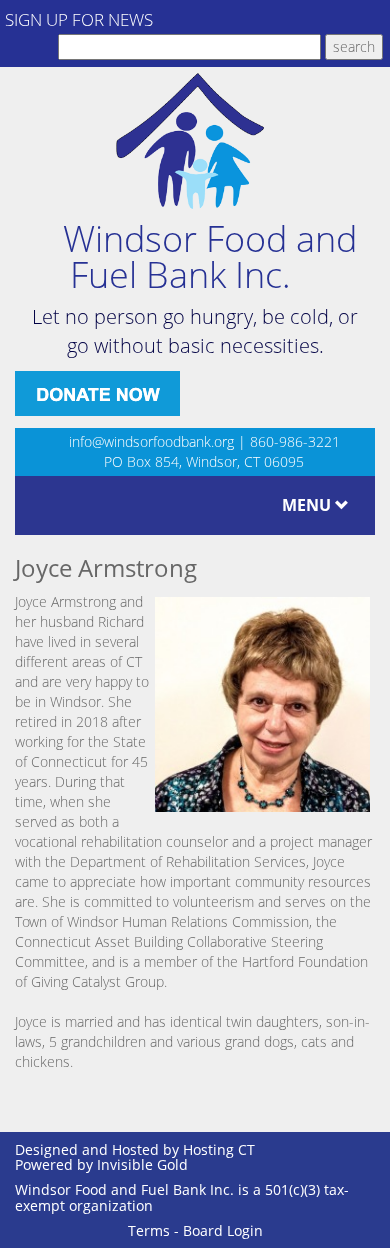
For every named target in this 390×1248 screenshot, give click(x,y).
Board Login (223, 1230)
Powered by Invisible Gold (101, 1164)
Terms (149, 1230)
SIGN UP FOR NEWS (79, 19)
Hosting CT (219, 1149)
